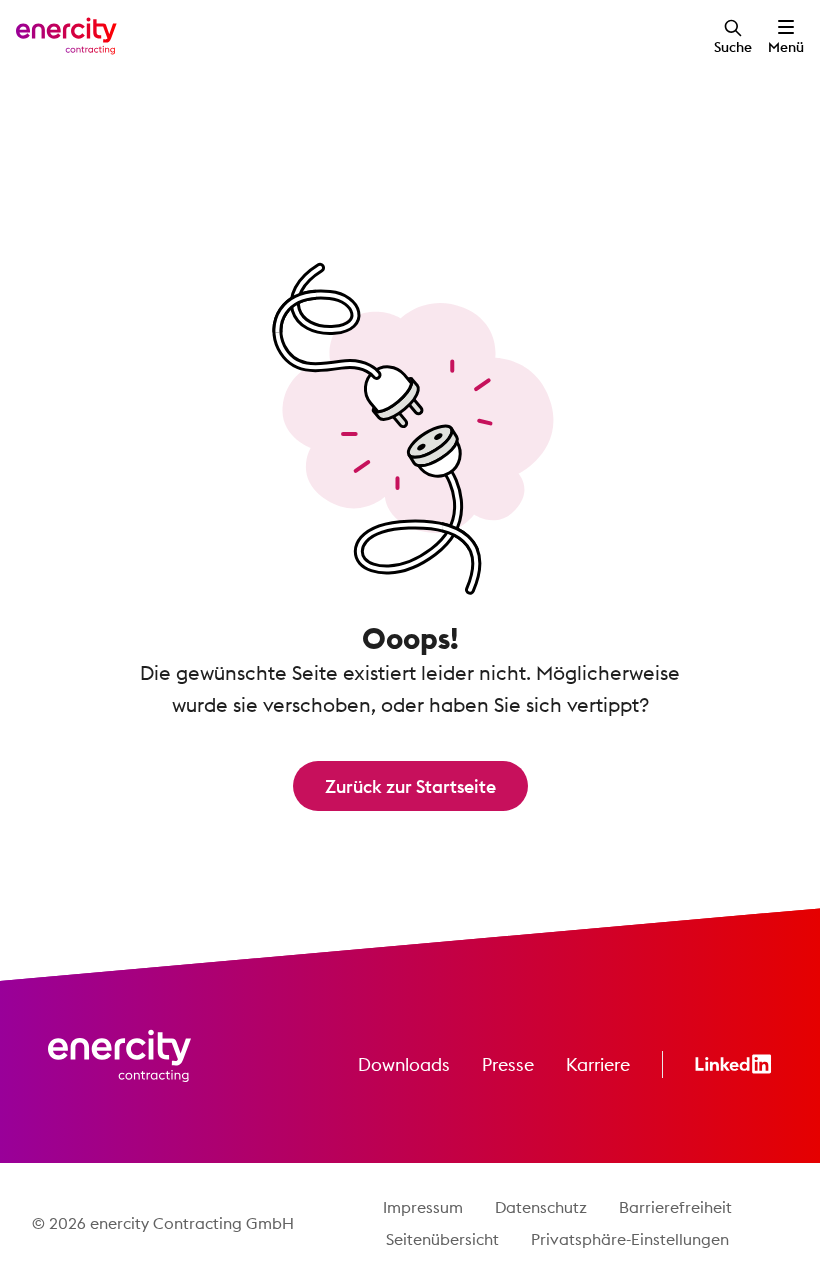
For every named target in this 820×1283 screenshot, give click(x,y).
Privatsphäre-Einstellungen (630, 1239)
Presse (508, 1064)
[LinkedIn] (733, 1064)
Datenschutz (541, 1207)
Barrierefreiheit (675, 1207)
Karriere (598, 1064)
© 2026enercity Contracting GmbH (163, 1223)
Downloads (404, 1064)
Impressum (423, 1207)
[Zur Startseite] (66, 36)
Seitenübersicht (442, 1239)
